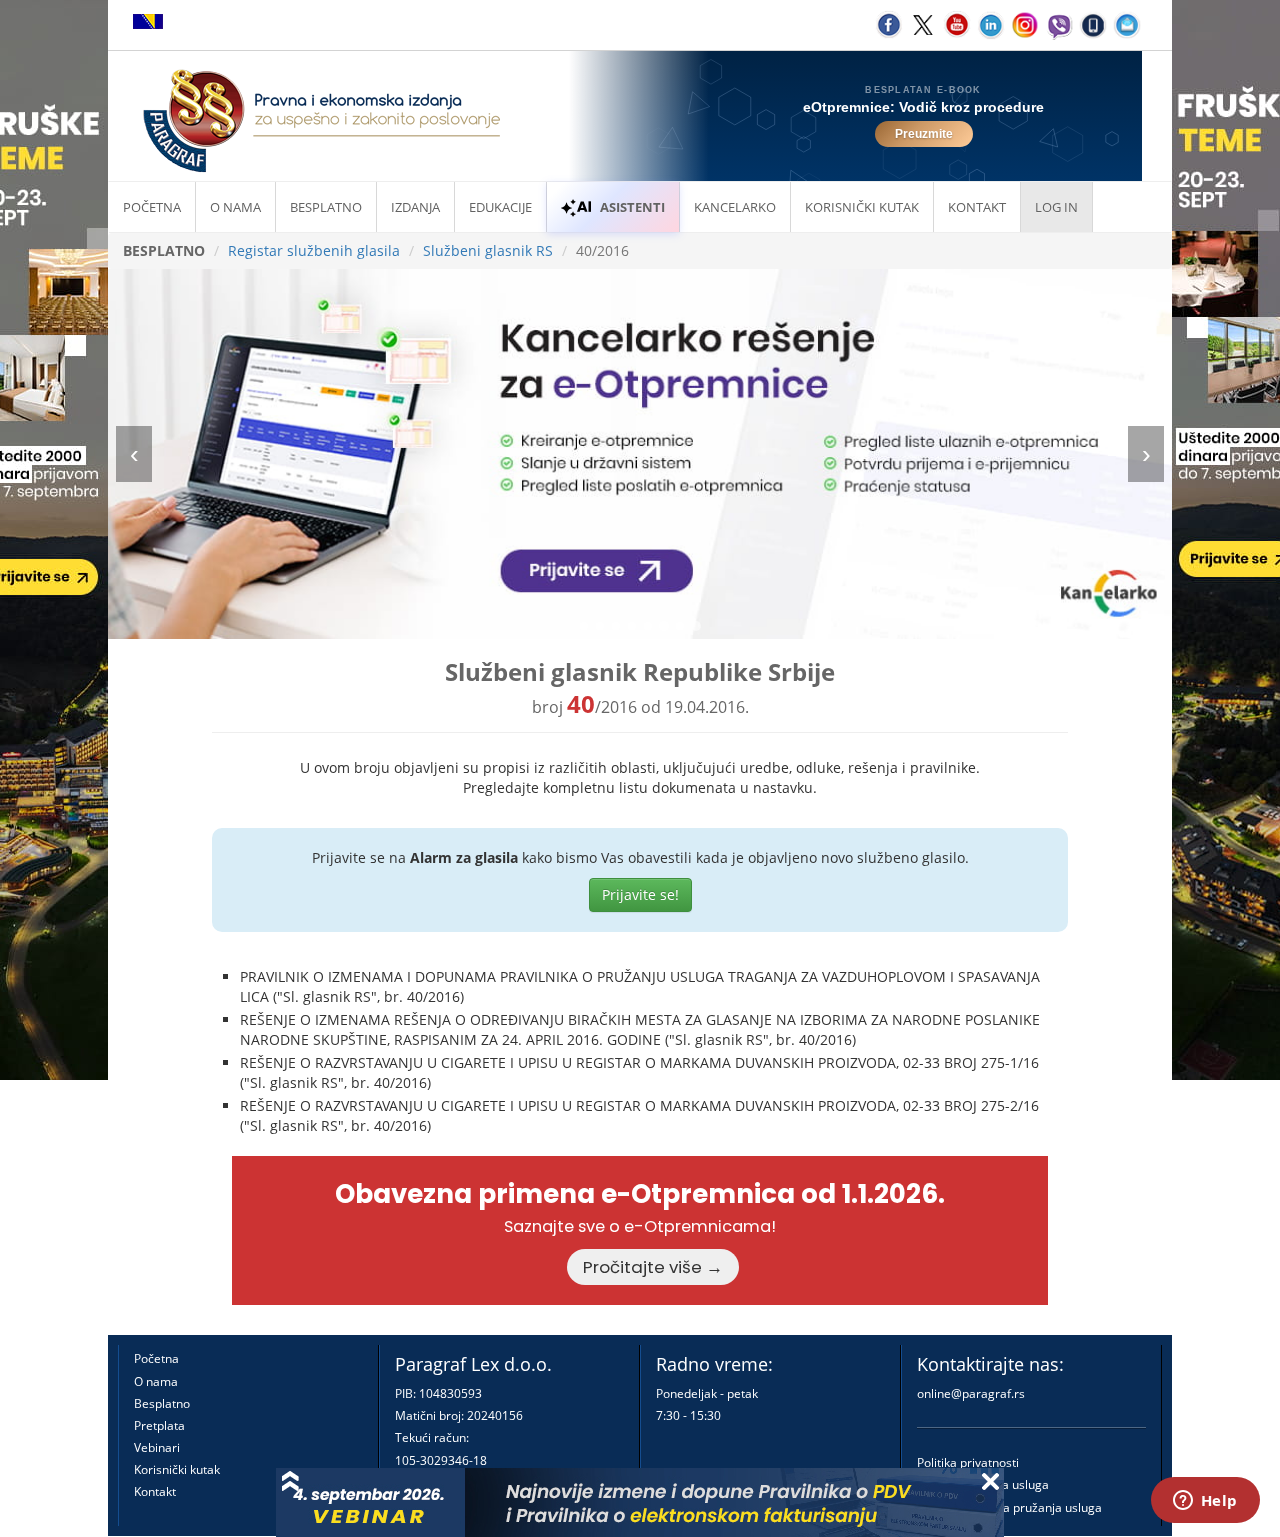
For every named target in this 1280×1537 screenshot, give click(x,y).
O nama (235, 207)
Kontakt (155, 1491)
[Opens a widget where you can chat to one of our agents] (1205, 1502)
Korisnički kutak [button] (862, 207)
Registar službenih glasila (314, 250)
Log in (1056, 207)
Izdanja (415, 207)
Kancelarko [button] (735, 207)
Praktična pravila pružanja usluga (1009, 1507)
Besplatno (326, 207)
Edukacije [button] (500, 207)
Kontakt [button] (977, 207)
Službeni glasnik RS (488, 250)
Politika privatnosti (968, 1462)
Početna (152, 207)
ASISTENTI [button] (632, 207)
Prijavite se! (640, 894)
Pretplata (159, 1425)
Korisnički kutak (177, 1469)
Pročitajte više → (653, 1267)
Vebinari (157, 1447)
